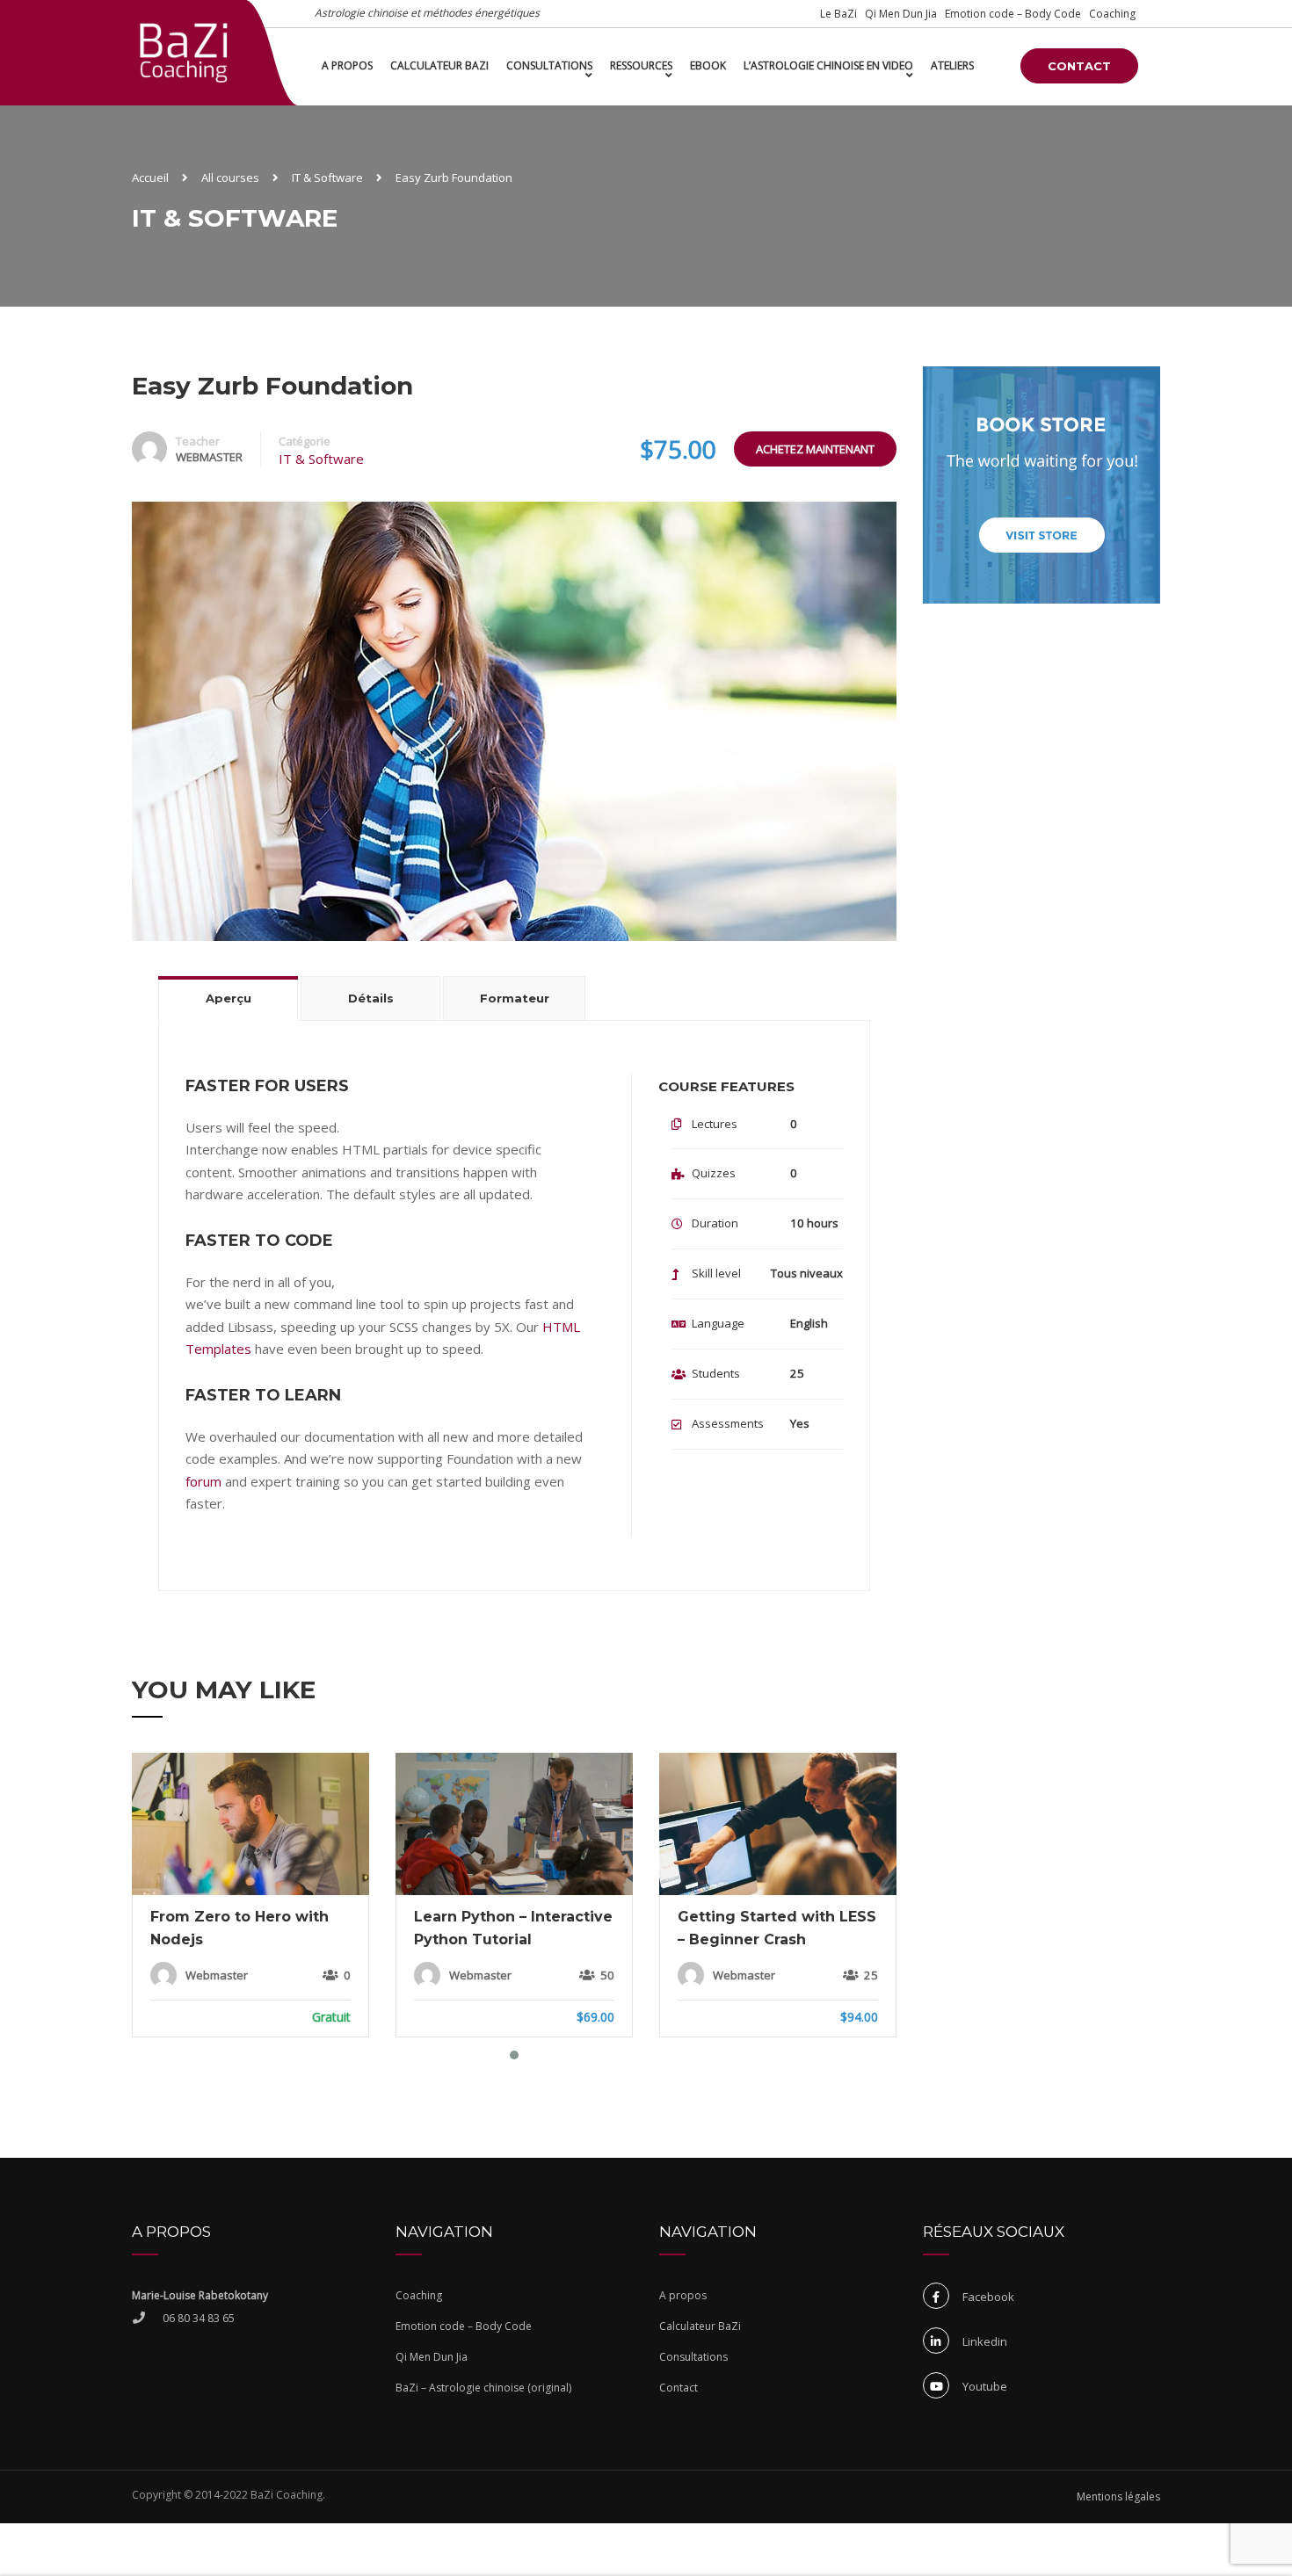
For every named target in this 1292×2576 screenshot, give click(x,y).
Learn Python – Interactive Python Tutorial (513, 1928)
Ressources (641, 65)
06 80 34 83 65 (199, 2318)
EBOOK (708, 65)
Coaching (1112, 14)
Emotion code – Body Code (1013, 14)
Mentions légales (1118, 2496)
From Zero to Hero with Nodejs (240, 1928)
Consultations (549, 65)
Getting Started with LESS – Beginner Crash (777, 1928)
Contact (1079, 66)
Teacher (198, 441)
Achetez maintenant (815, 449)
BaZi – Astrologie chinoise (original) (483, 2388)
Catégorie (305, 441)
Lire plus (250, 1825)
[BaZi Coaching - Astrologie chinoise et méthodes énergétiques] (184, 52)
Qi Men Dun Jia (901, 14)
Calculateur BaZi (439, 65)
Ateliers (952, 65)
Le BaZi (838, 14)
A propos (347, 65)
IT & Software (321, 459)
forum (203, 1481)
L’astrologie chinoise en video (828, 65)
